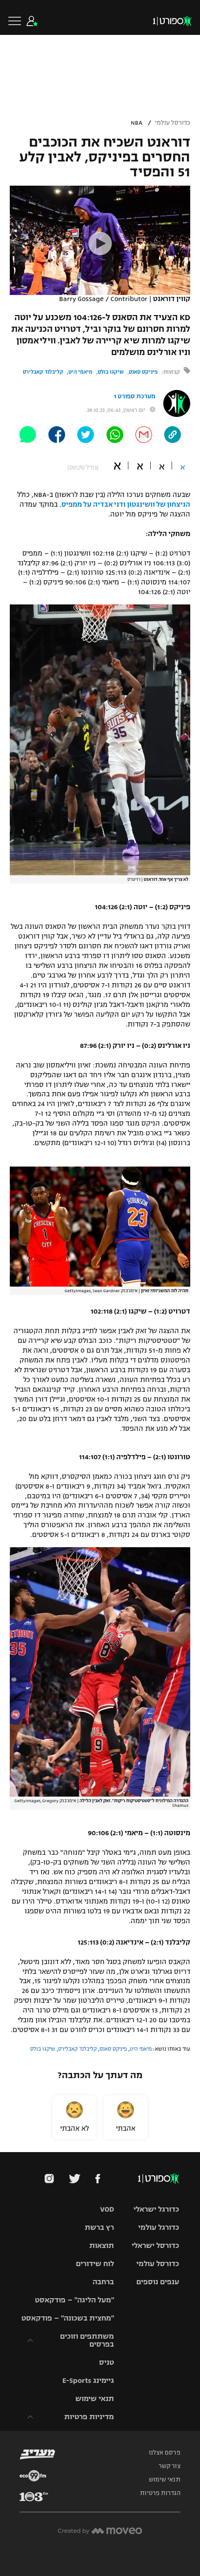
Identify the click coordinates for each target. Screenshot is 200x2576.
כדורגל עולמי (159, 2227)
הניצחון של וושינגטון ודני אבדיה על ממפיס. (125, 504)
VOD (107, 2209)
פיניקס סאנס (143, 372)
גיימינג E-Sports (88, 2380)
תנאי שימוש (95, 2398)
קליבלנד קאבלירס (43, 372)
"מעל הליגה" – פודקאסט (74, 2300)
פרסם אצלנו (165, 2453)
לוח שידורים (95, 2264)
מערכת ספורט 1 (135, 396)
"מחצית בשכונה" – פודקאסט (68, 2318)
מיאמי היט (80, 372)
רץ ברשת (99, 2227)
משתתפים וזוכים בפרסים (87, 2340)
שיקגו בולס (111, 372)
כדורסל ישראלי (155, 2245)
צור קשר (170, 2466)
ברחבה (103, 2282)
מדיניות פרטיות (89, 2417)
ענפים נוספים (158, 2282)
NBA (137, 123)
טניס (107, 2362)
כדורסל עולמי (173, 123)
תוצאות (102, 2245)
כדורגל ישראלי (156, 2209)
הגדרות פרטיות (160, 2493)
